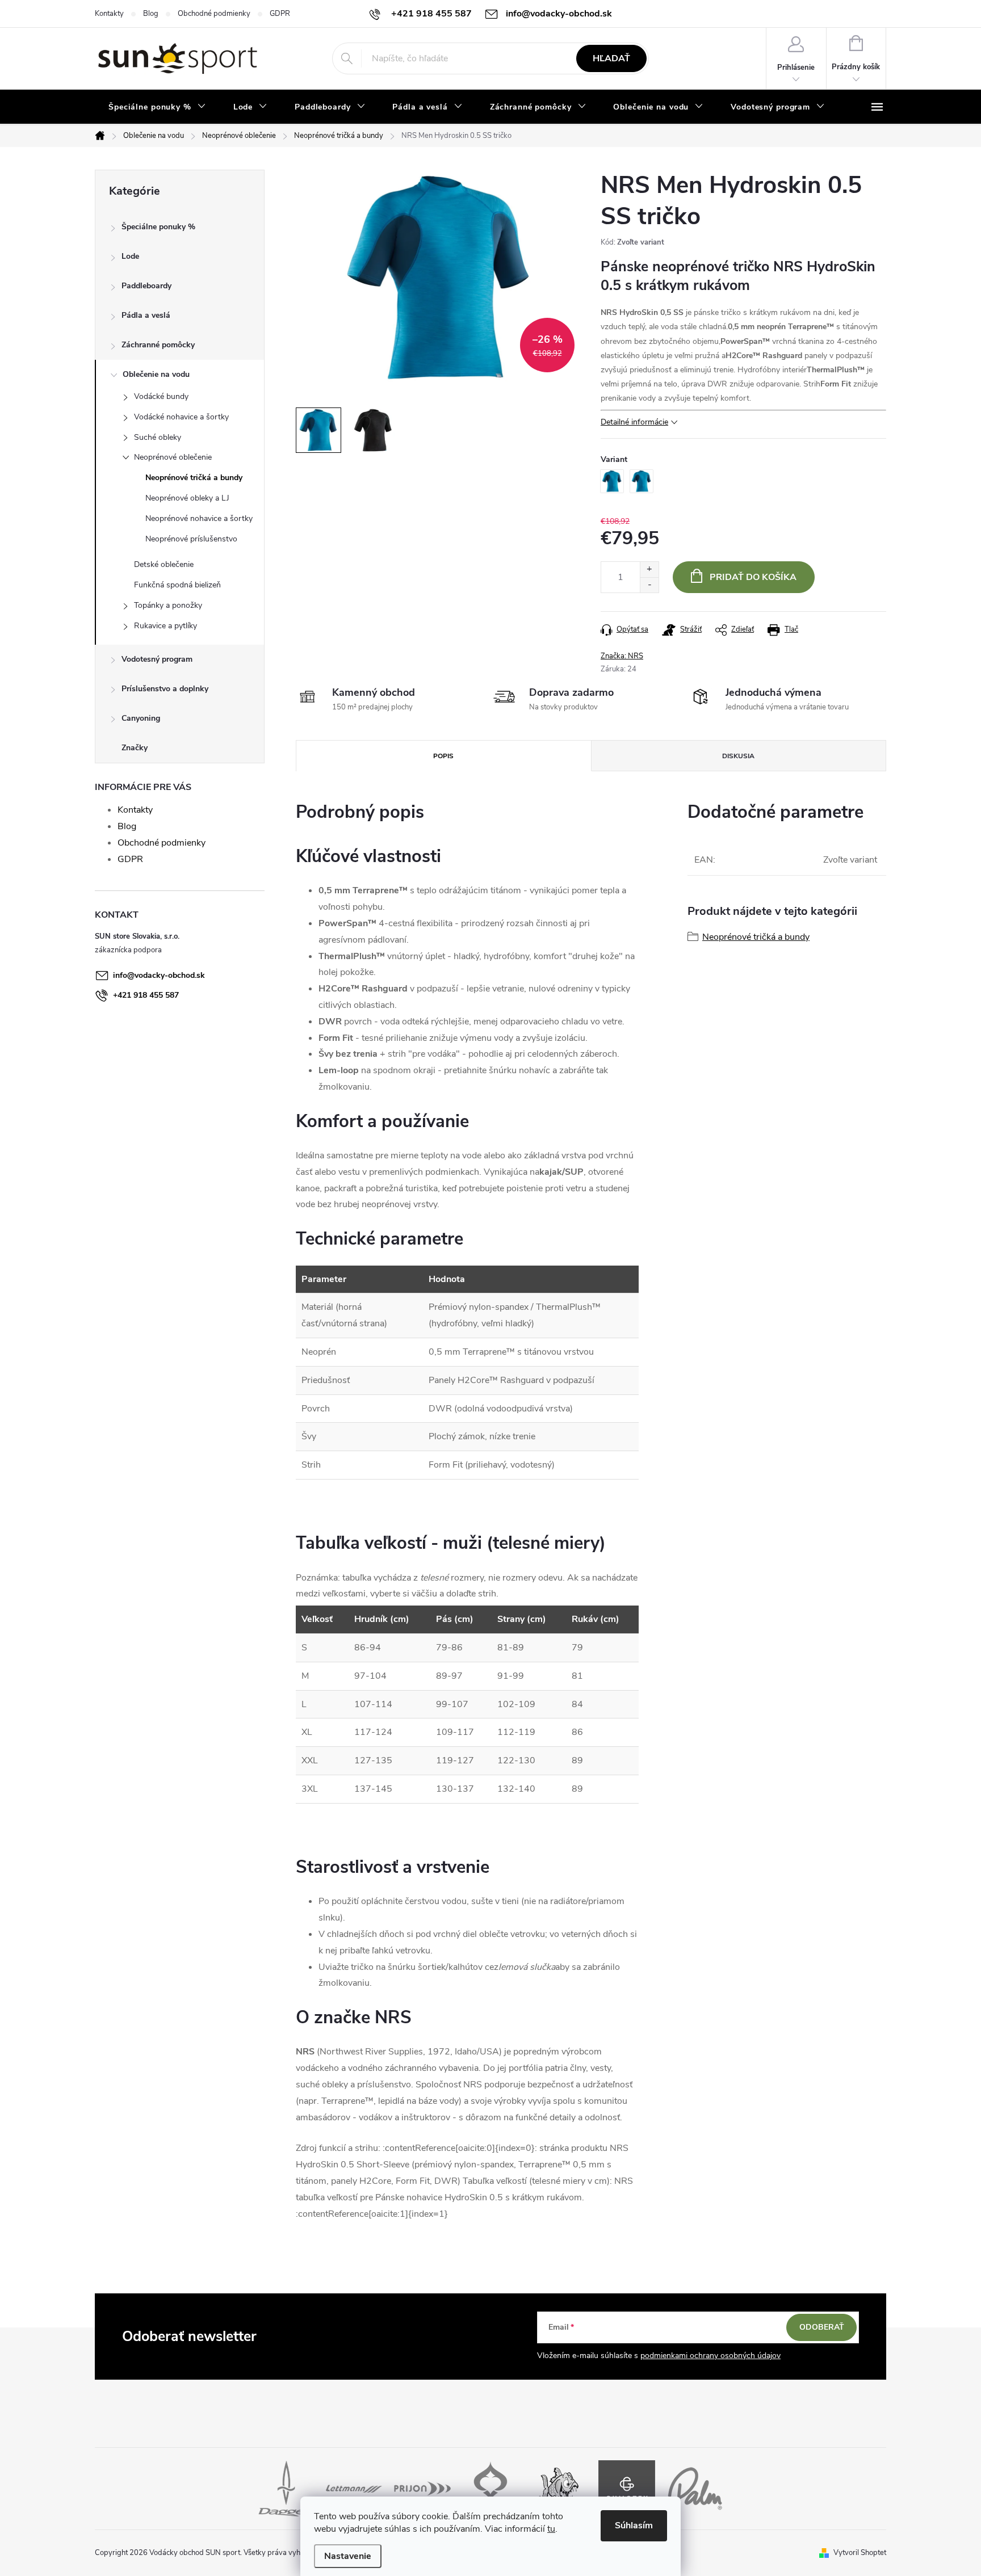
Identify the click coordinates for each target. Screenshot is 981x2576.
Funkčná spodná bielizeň (177, 585)
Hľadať (611, 58)
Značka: (622, 656)
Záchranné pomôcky (158, 345)
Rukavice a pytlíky (165, 626)
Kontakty (109, 14)
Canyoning (141, 718)
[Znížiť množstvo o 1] (649, 585)
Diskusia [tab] (738, 756)
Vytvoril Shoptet (860, 2553)
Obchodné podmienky (214, 14)
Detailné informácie (634, 422)
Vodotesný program (157, 659)
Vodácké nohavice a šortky (181, 417)
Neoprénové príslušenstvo (191, 539)
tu (551, 2529)
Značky (135, 748)
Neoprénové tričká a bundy (194, 478)
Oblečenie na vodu (156, 374)
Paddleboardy (146, 286)
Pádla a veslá (146, 315)
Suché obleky (158, 437)
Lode (130, 256)
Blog (151, 14)
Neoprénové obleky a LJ (187, 498)
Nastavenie (348, 2556)
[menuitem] (157, 107)
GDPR (280, 14)
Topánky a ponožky (168, 605)
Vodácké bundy (161, 396)
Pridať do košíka (753, 577)
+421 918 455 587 (146, 995)
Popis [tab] (443, 756)
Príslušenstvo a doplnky (165, 689)
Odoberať (822, 2327)
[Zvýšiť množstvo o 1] (649, 570)
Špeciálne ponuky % (158, 227)
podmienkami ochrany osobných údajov (710, 2356)
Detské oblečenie (164, 564)
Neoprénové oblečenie (173, 457)
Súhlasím (634, 2525)
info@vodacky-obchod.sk (159, 975)
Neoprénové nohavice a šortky (199, 518)
